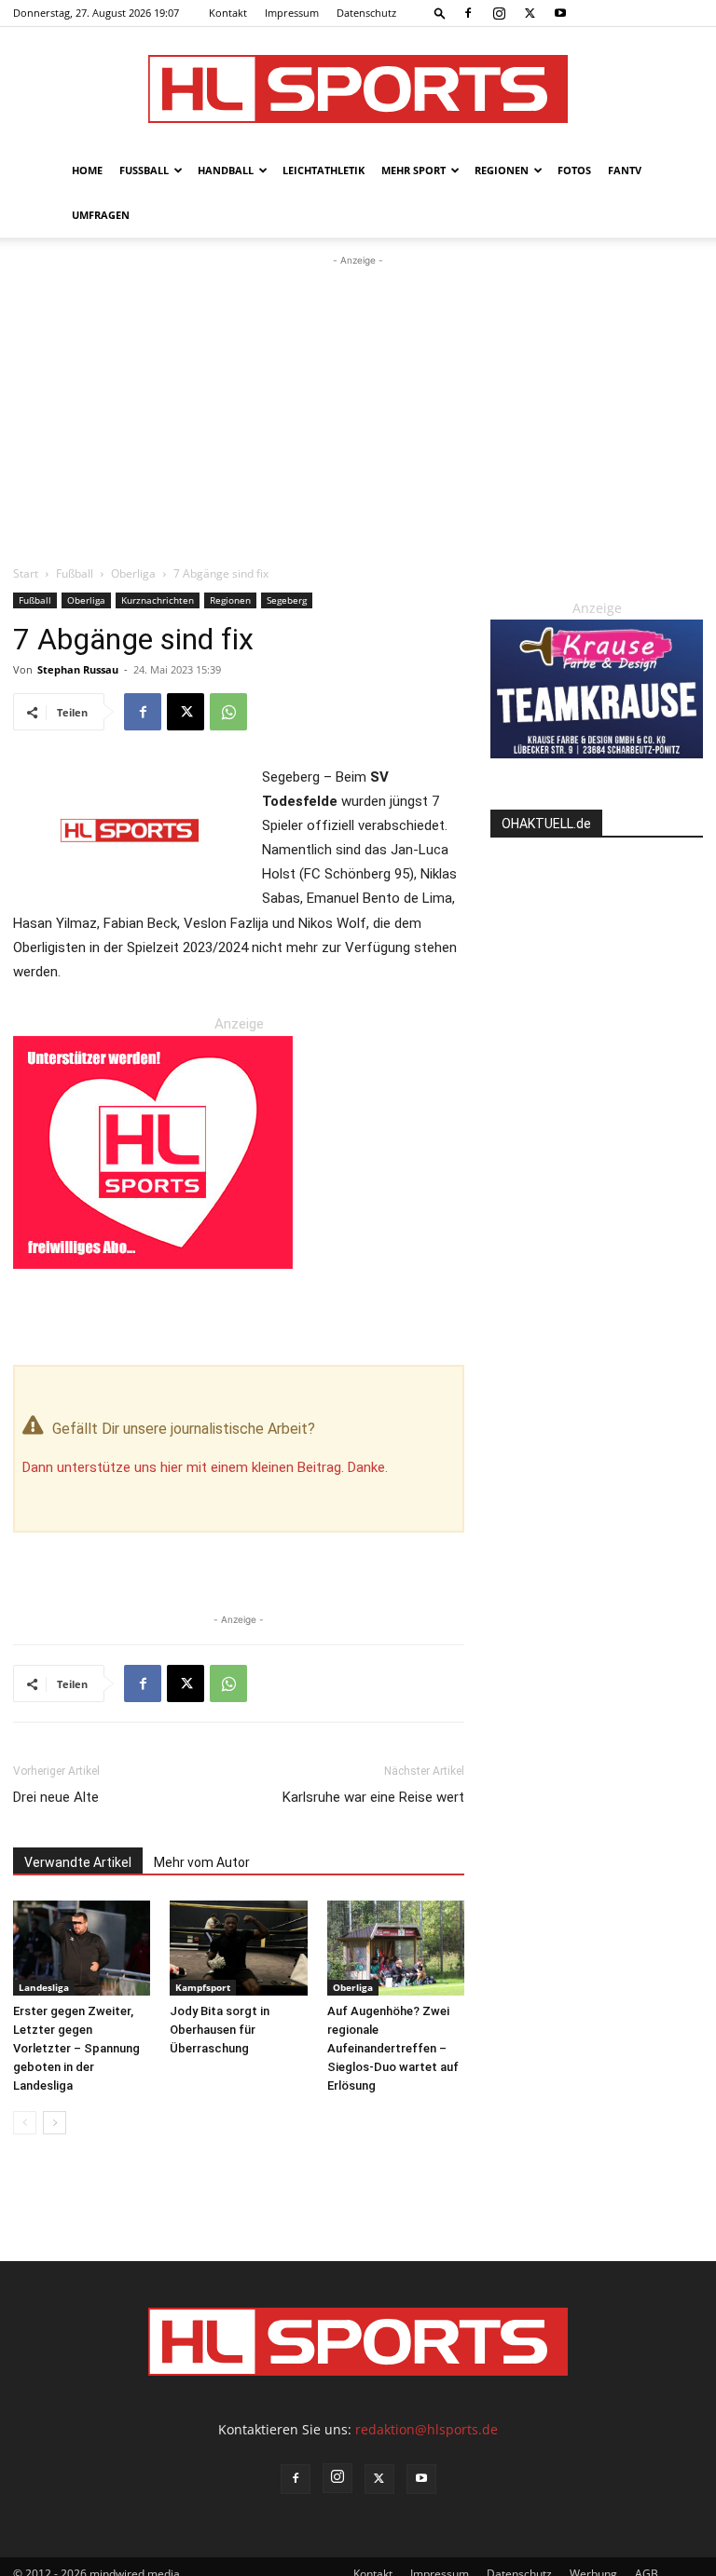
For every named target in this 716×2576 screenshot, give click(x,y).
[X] (530, 13)
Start (26, 573)
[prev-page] (25, 2123)
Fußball (144, 170)
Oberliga (133, 573)
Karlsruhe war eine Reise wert (373, 1797)
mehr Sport (413, 170)
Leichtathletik (324, 170)
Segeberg (287, 600)
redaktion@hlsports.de (427, 2429)
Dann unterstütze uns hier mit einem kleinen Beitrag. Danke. (205, 1467)
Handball (226, 170)
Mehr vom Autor (202, 1862)
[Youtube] (560, 13)
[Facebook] (468, 13)
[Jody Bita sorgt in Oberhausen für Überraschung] (238, 1948)
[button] (440, 13)
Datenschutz (366, 13)
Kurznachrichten (158, 600)
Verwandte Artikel (78, 1862)
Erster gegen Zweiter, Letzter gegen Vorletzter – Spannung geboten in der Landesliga (76, 2048)
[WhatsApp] (228, 712)
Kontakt (228, 13)
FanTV (625, 170)
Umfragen (101, 215)
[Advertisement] (358, 410)
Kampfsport (203, 1987)
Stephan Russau (78, 669)
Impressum (292, 13)
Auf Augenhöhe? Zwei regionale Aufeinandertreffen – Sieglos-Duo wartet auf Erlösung (393, 2048)
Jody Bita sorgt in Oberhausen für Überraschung (220, 2030)
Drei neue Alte (56, 1797)
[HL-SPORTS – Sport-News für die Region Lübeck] (358, 89)
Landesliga (44, 1987)
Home (87, 170)
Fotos (574, 170)
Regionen (502, 170)
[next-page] (55, 2123)
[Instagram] (499, 13)
